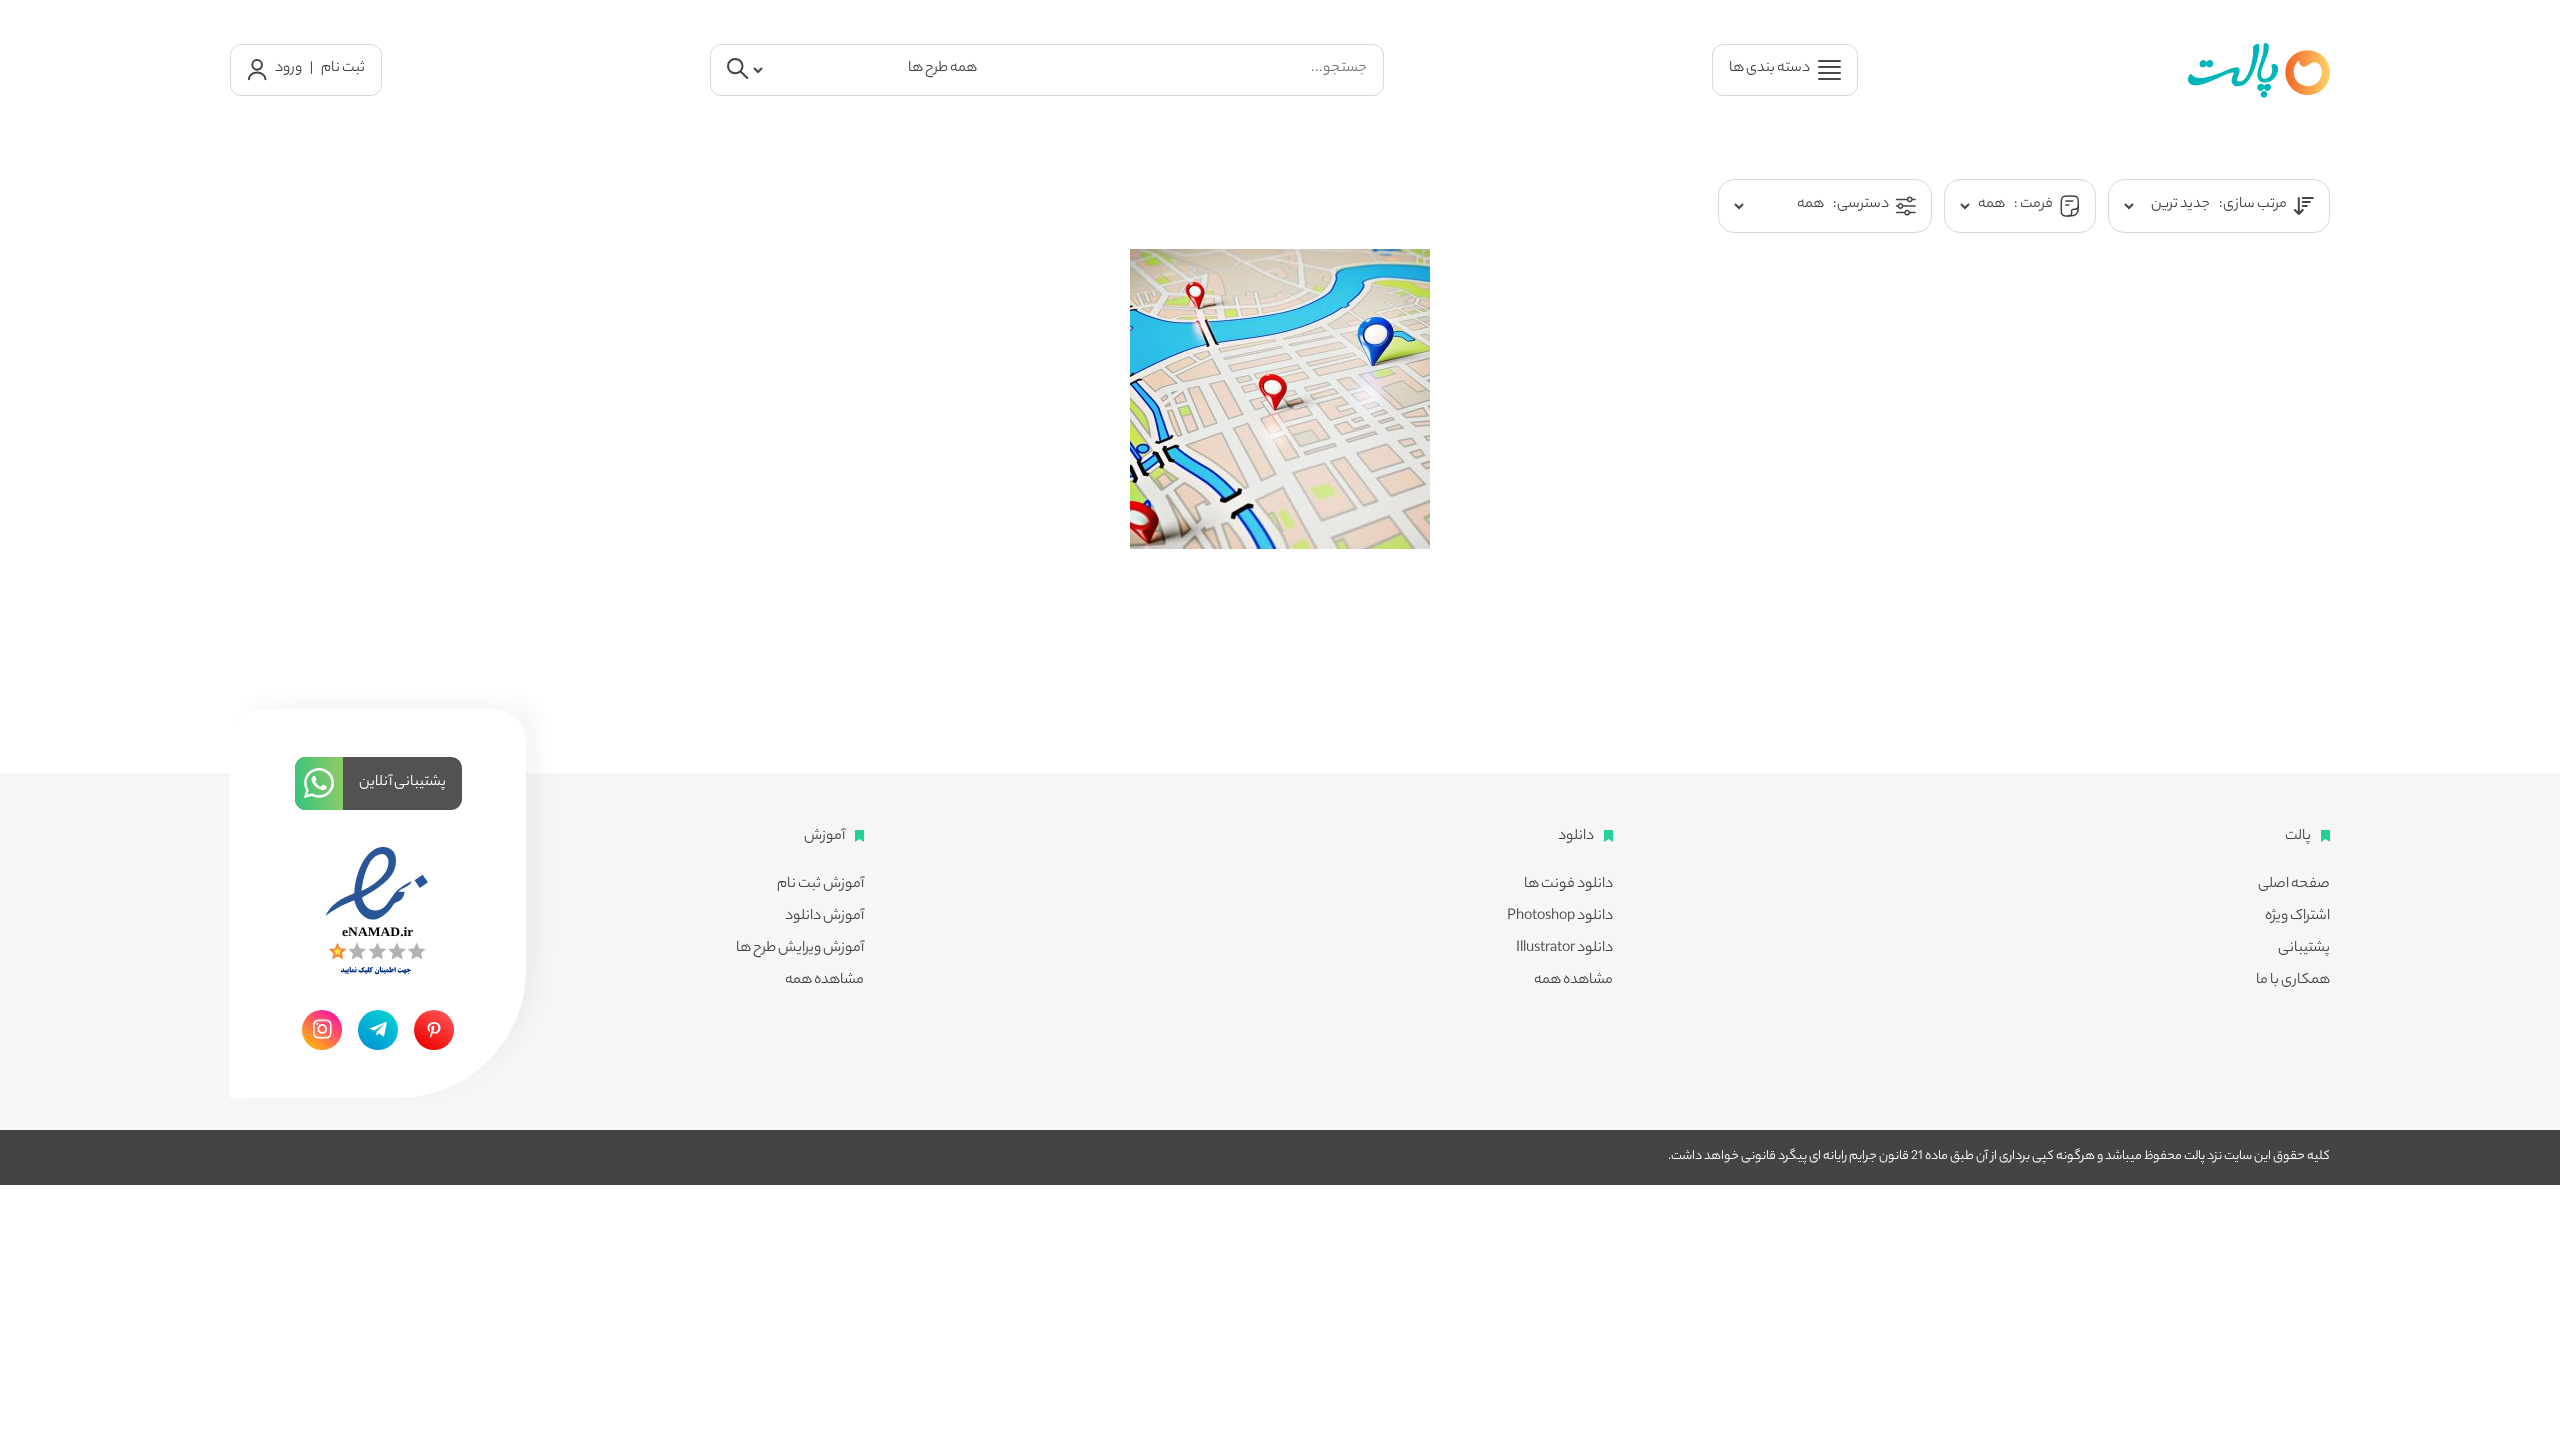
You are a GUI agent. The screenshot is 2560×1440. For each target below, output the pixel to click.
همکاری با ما (2293, 981)
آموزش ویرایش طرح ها (800, 949)
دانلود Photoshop (1560, 917)
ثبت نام (343, 69)
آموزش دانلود (824, 917)
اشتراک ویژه (2297, 917)
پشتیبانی (2304, 949)
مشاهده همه (1573, 981)
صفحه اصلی (2294, 885)
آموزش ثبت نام (820, 885)
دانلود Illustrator (1564, 949)
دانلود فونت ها (1568, 885)
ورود (288, 69)
